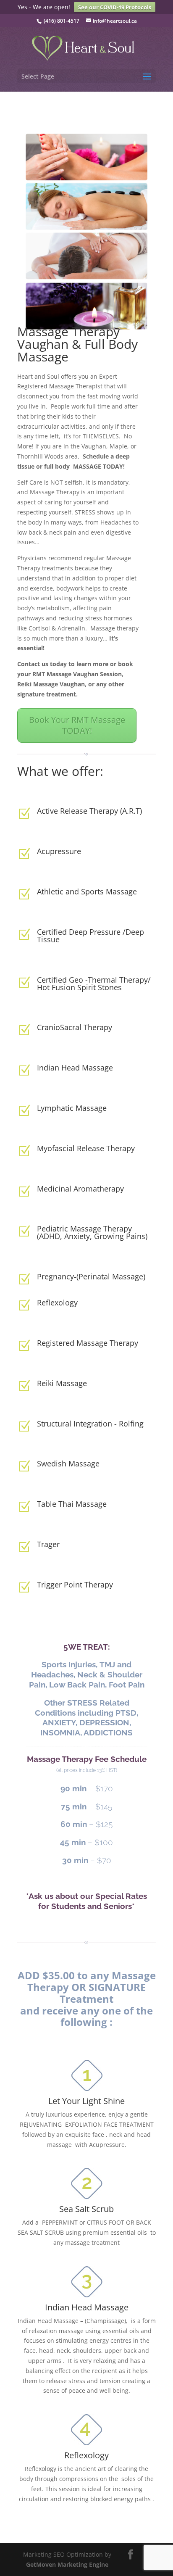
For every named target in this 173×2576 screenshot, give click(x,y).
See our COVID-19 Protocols (115, 7)
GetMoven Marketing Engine (67, 2564)
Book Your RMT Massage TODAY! (77, 725)
